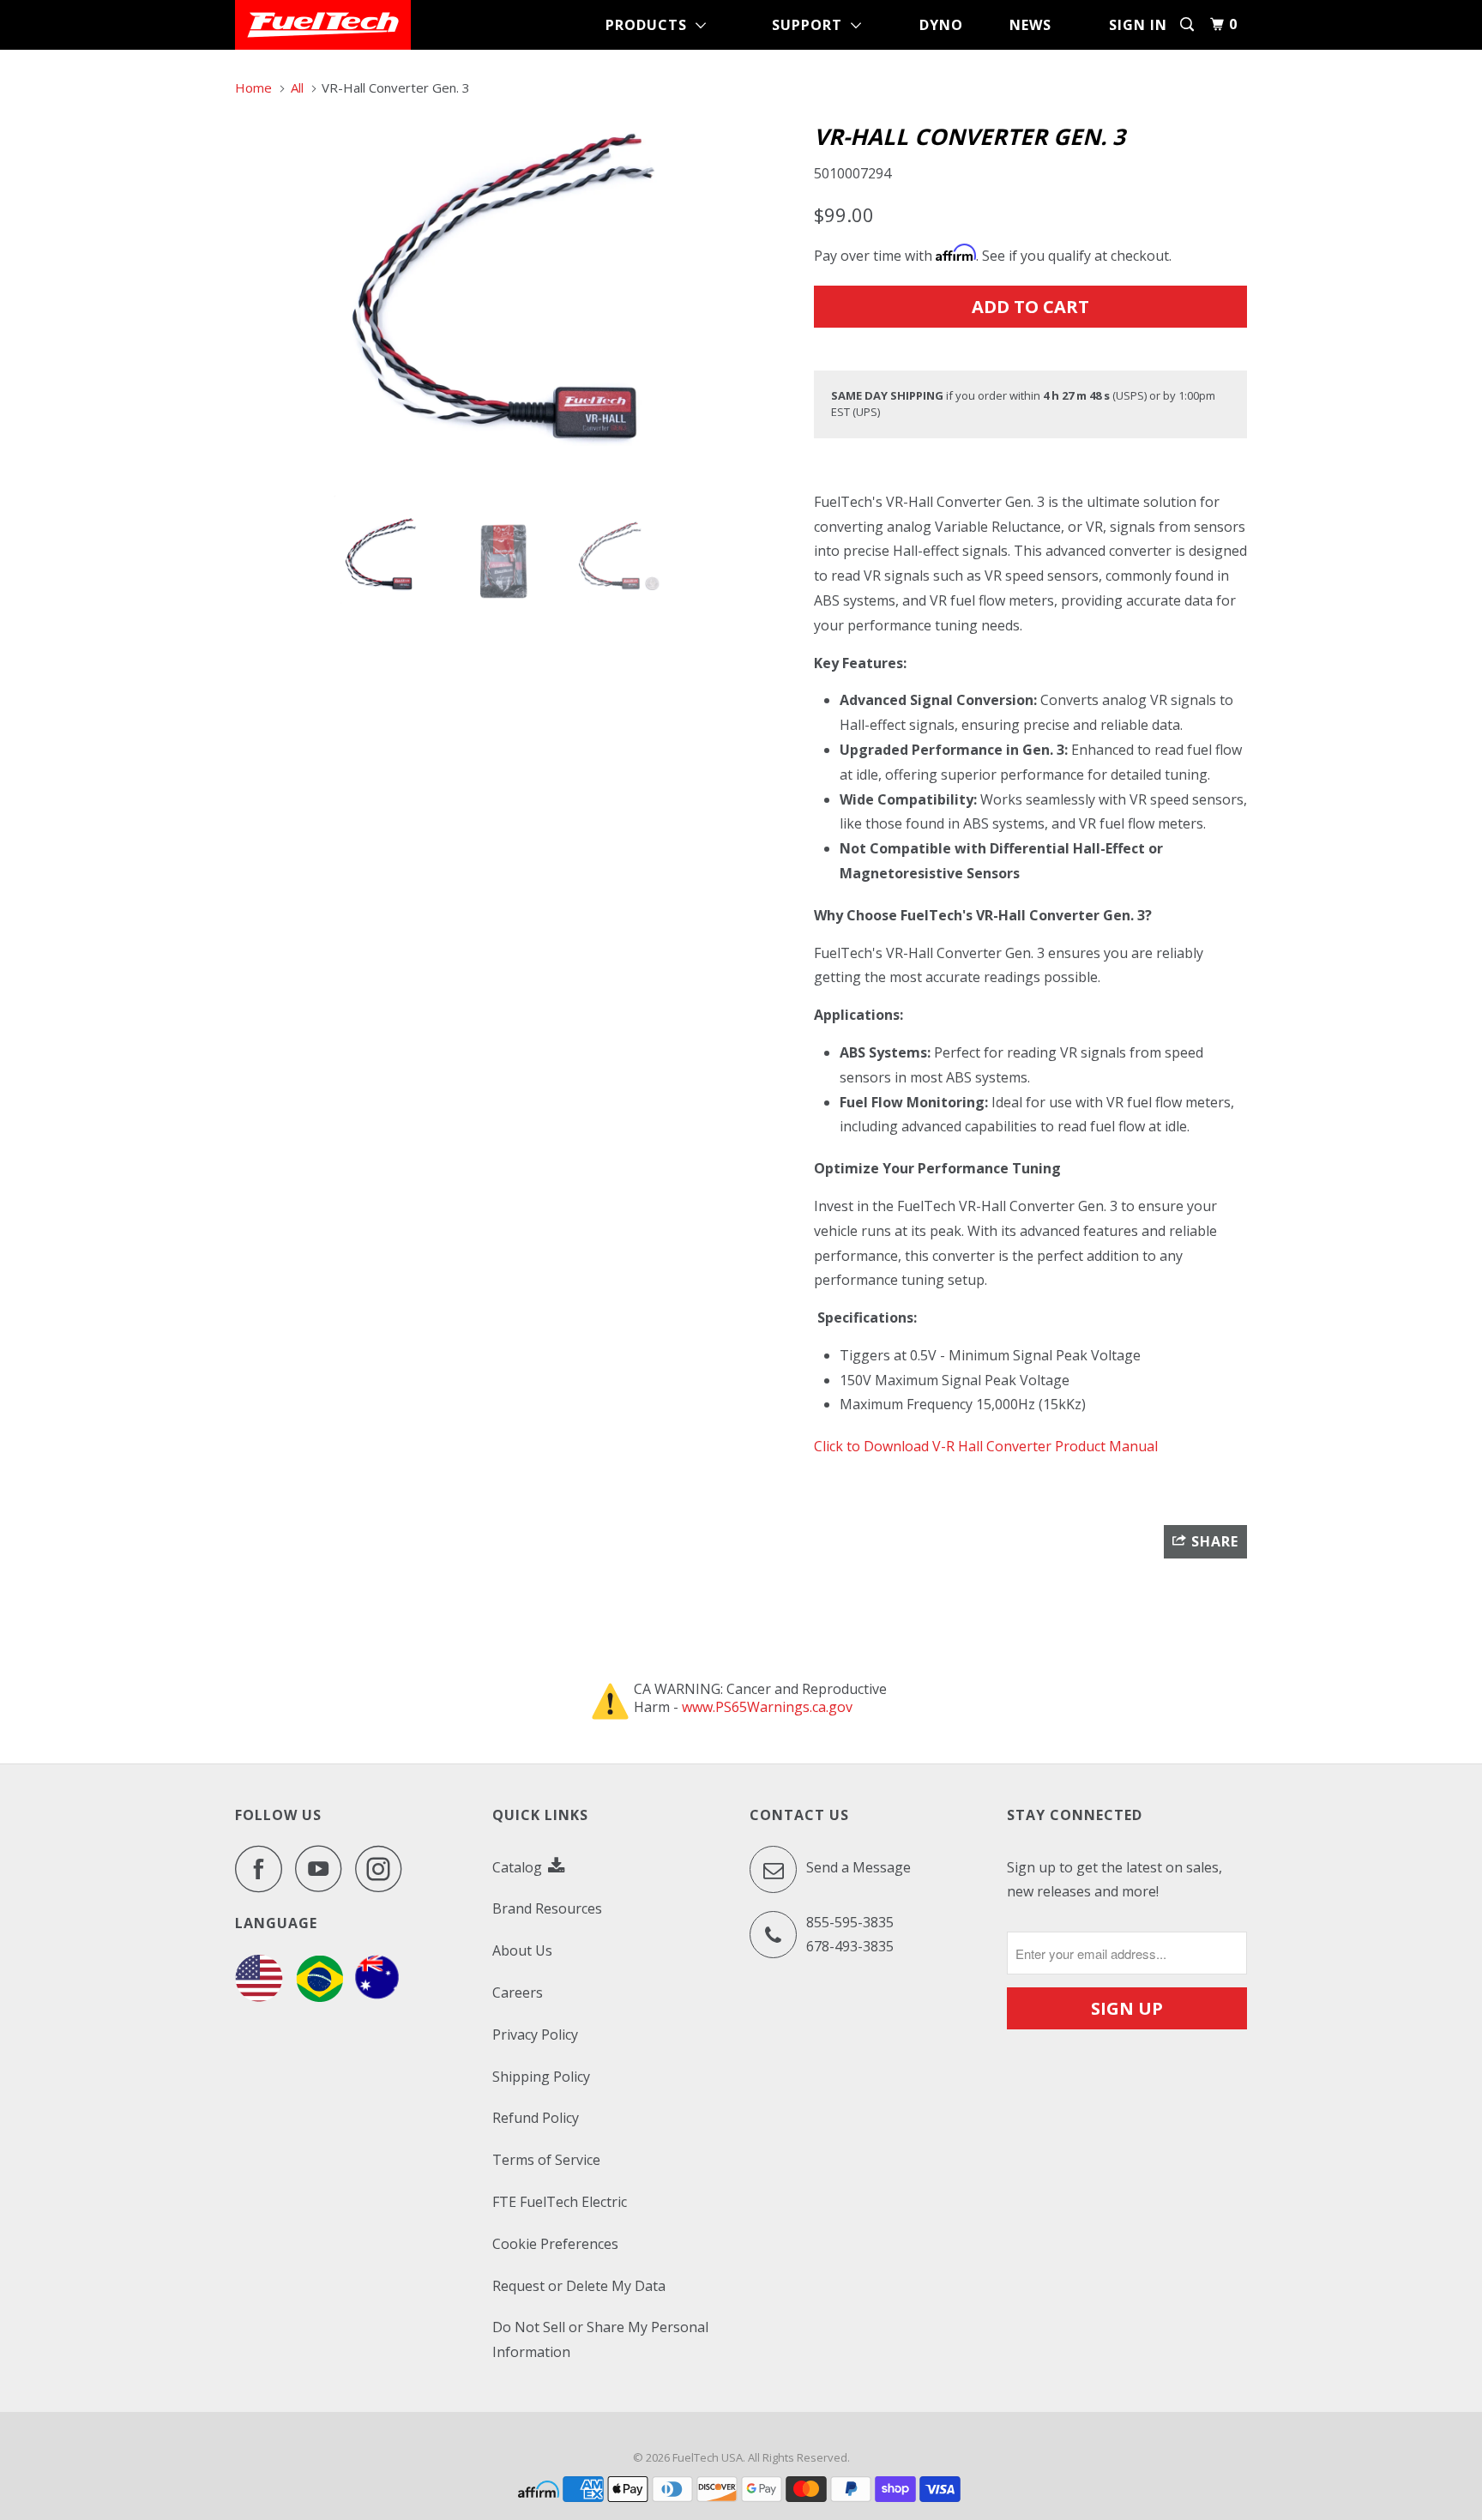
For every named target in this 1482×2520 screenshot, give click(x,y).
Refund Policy (536, 2118)
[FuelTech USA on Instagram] (383, 1869)
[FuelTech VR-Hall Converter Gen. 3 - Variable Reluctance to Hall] (516, 307)
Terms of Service (546, 2160)
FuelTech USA (708, 2457)
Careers (518, 1992)
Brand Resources (547, 1908)
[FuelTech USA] (323, 25)
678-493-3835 (850, 1946)
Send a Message (857, 1867)
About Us (522, 1950)
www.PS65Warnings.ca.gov (767, 1707)
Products (651, 25)
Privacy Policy (535, 2035)
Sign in (1138, 25)
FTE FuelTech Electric (560, 2202)
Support (811, 25)
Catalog (519, 1867)
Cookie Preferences (555, 2244)
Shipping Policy (541, 2077)
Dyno (941, 25)
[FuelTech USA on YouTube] (323, 1869)
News (1030, 25)
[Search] (1189, 24)
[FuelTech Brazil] (319, 1997)
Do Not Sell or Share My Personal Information (600, 2339)
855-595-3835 (850, 1922)
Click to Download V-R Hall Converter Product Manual (986, 1446)
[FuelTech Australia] (377, 1997)
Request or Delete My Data (579, 2286)
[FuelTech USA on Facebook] (263, 1869)
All (297, 87)
